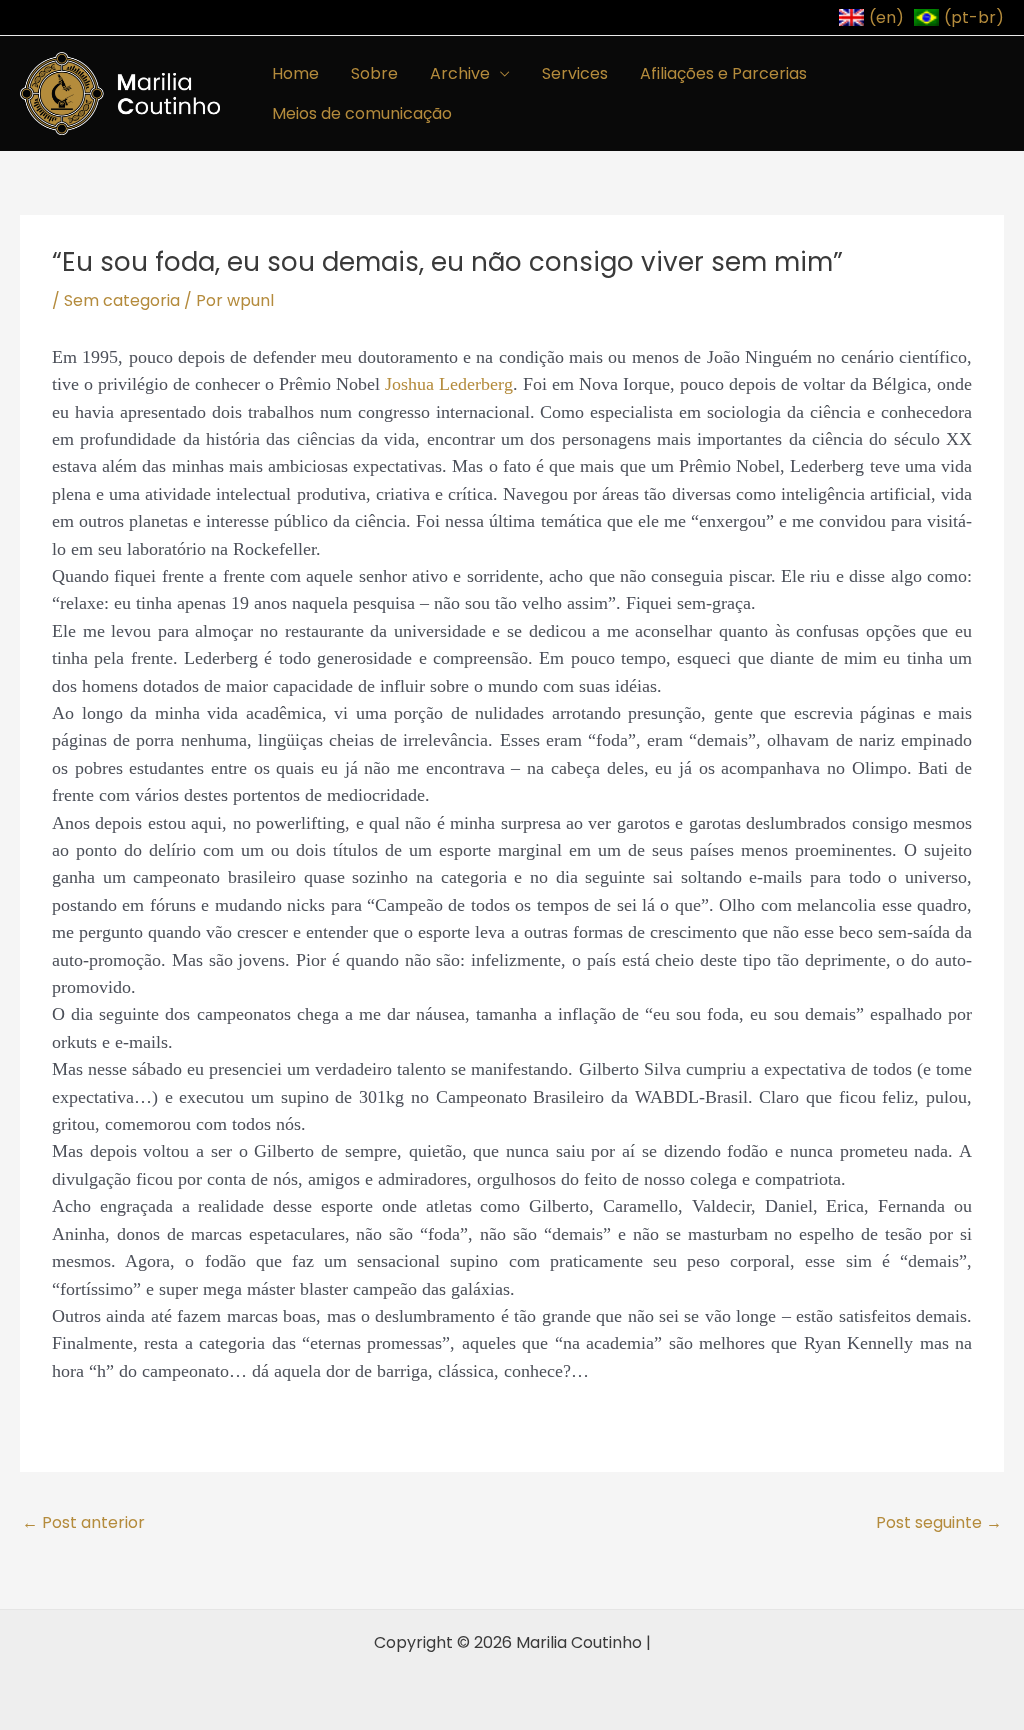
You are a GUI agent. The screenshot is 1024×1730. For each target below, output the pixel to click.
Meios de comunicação (362, 113)
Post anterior (83, 1522)
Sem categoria (122, 300)
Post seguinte (939, 1522)
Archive (460, 73)
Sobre (374, 73)
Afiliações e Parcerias (723, 73)
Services (575, 73)
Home (295, 73)
